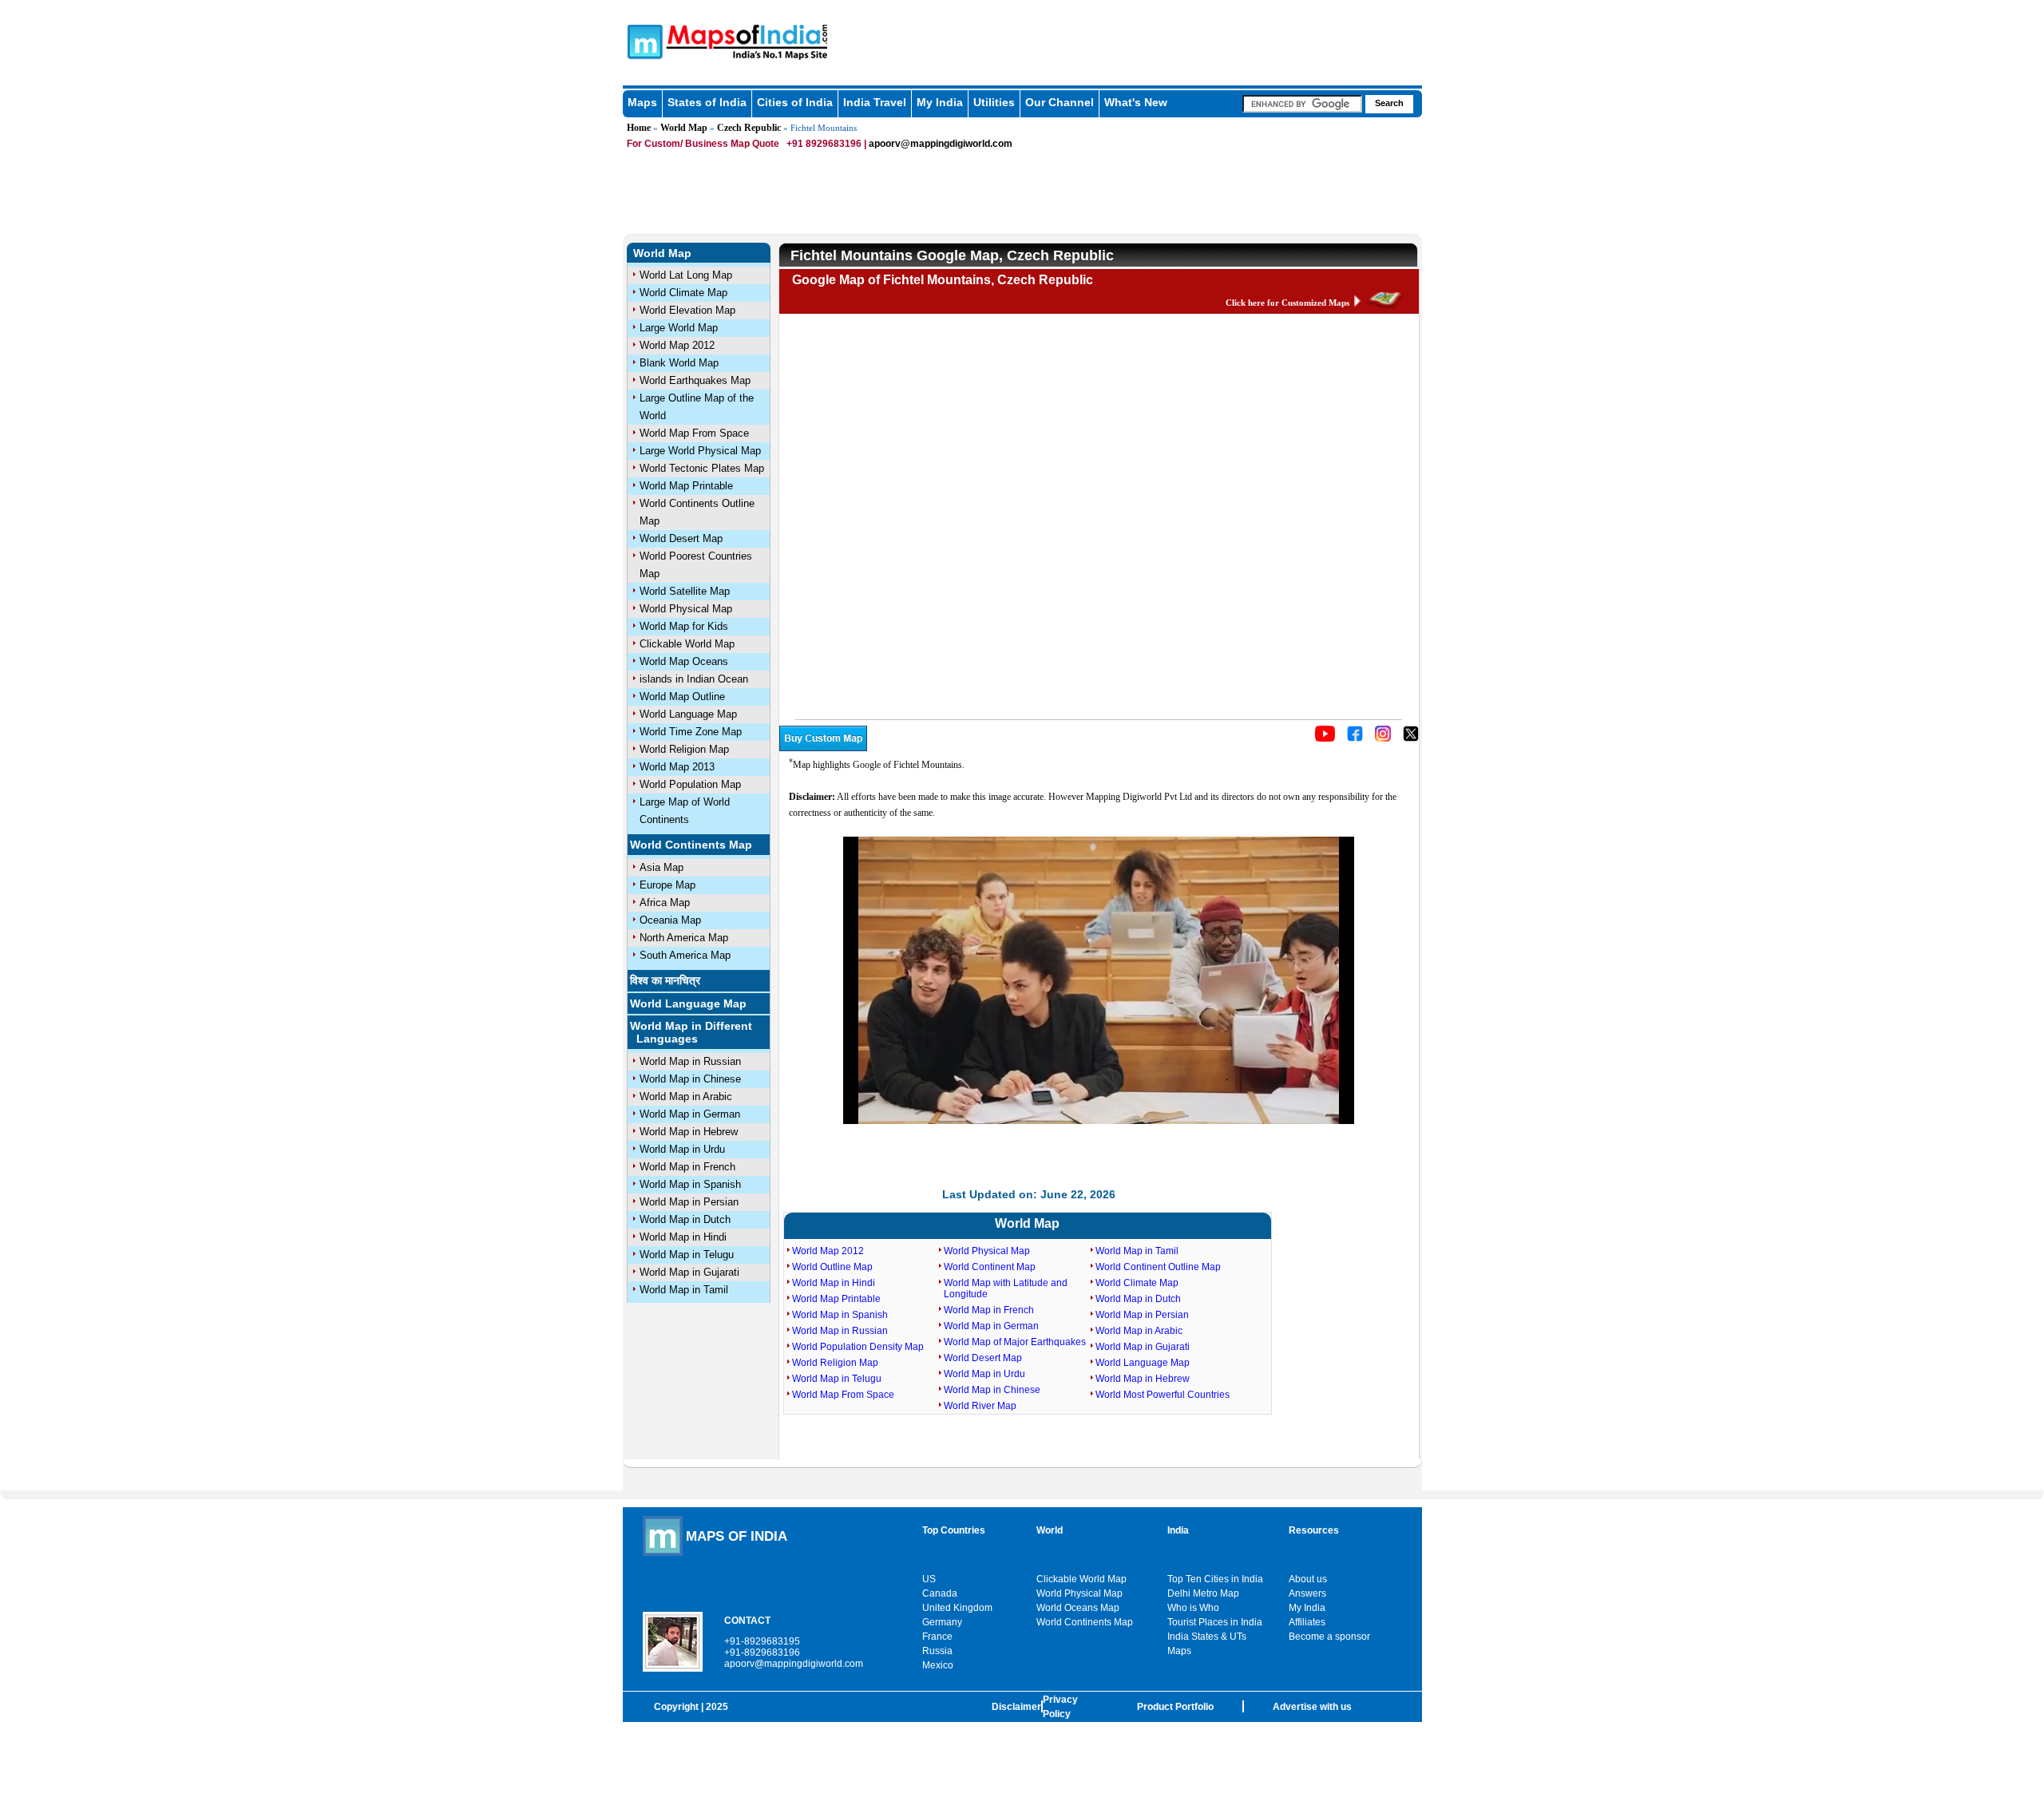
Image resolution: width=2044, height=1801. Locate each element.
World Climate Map (683, 293)
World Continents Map (691, 845)
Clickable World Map (687, 644)
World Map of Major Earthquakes (1015, 1342)
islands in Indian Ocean (694, 679)
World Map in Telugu (687, 1255)
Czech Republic (749, 128)
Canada (940, 1593)
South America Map (685, 955)
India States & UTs (1207, 1637)
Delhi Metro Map (1203, 1593)
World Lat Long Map (686, 275)
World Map (684, 128)
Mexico (938, 1665)
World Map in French (687, 1167)
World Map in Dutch (685, 1219)
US (929, 1579)
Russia (937, 1651)
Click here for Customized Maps (1287, 303)
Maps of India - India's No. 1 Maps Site (643, 41)
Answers (1307, 1593)
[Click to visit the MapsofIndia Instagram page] (1383, 738)
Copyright (676, 1707)
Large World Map (679, 328)
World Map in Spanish (690, 1184)
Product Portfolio (1175, 1707)
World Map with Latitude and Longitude (1006, 1288)
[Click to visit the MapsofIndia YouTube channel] (1325, 738)
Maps (642, 102)
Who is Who (1193, 1608)
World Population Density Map (858, 1347)
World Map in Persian (689, 1202)
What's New (1136, 102)
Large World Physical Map (700, 451)
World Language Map (688, 714)
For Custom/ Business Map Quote (703, 144)
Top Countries (954, 1530)
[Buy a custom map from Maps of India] (823, 748)
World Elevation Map (687, 310)
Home (639, 128)
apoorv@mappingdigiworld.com (941, 144)
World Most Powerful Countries (1163, 1395)
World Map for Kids (684, 626)
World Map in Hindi (683, 1237)
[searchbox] (1302, 104)
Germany (942, 1622)
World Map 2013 (677, 767)
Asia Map (662, 867)
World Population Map (690, 784)
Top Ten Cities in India (1215, 1579)
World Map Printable (686, 486)
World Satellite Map (685, 591)
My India (940, 102)
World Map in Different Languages (691, 1032)
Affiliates (1307, 1622)
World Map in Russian (690, 1061)
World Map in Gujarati (689, 1272)
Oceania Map (670, 920)
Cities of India (795, 102)
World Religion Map (684, 749)
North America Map (684, 938)
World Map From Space (694, 433)
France (937, 1637)
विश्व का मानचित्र (665, 980)
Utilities (994, 102)
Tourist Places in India (1215, 1622)
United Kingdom (957, 1608)
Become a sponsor (1329, 1637)
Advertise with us (1312, 1707)
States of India (707, 102)
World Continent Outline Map (1158, 1267)
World (1050, 1530)
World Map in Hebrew (689, 1132)
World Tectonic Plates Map (702, 468)
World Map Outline (682, 697)
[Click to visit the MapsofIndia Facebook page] (1355, 738)
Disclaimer (1016, 1707)
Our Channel (1060, 102)
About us (1308, 1579)
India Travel (875, 102)
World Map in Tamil (684, 1290)
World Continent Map (990, 1267)
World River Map (980, 1406)
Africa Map (665, 902)
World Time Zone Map (691, 732)
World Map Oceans (684, 661)
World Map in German (690, 1114)
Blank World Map (679, 363)
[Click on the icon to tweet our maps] (1411, 738)
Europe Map (667, 885)
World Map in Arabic (686, 1096)
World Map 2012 (677, 345)
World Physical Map (686, 609)
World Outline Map (832, 1267)
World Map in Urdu (682, 1149)
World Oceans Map (1078, 1608)
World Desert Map (681, 538)
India (1178, 1530)
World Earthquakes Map (695, 380)
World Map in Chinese (690, 1079)
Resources (1314, 1530)
